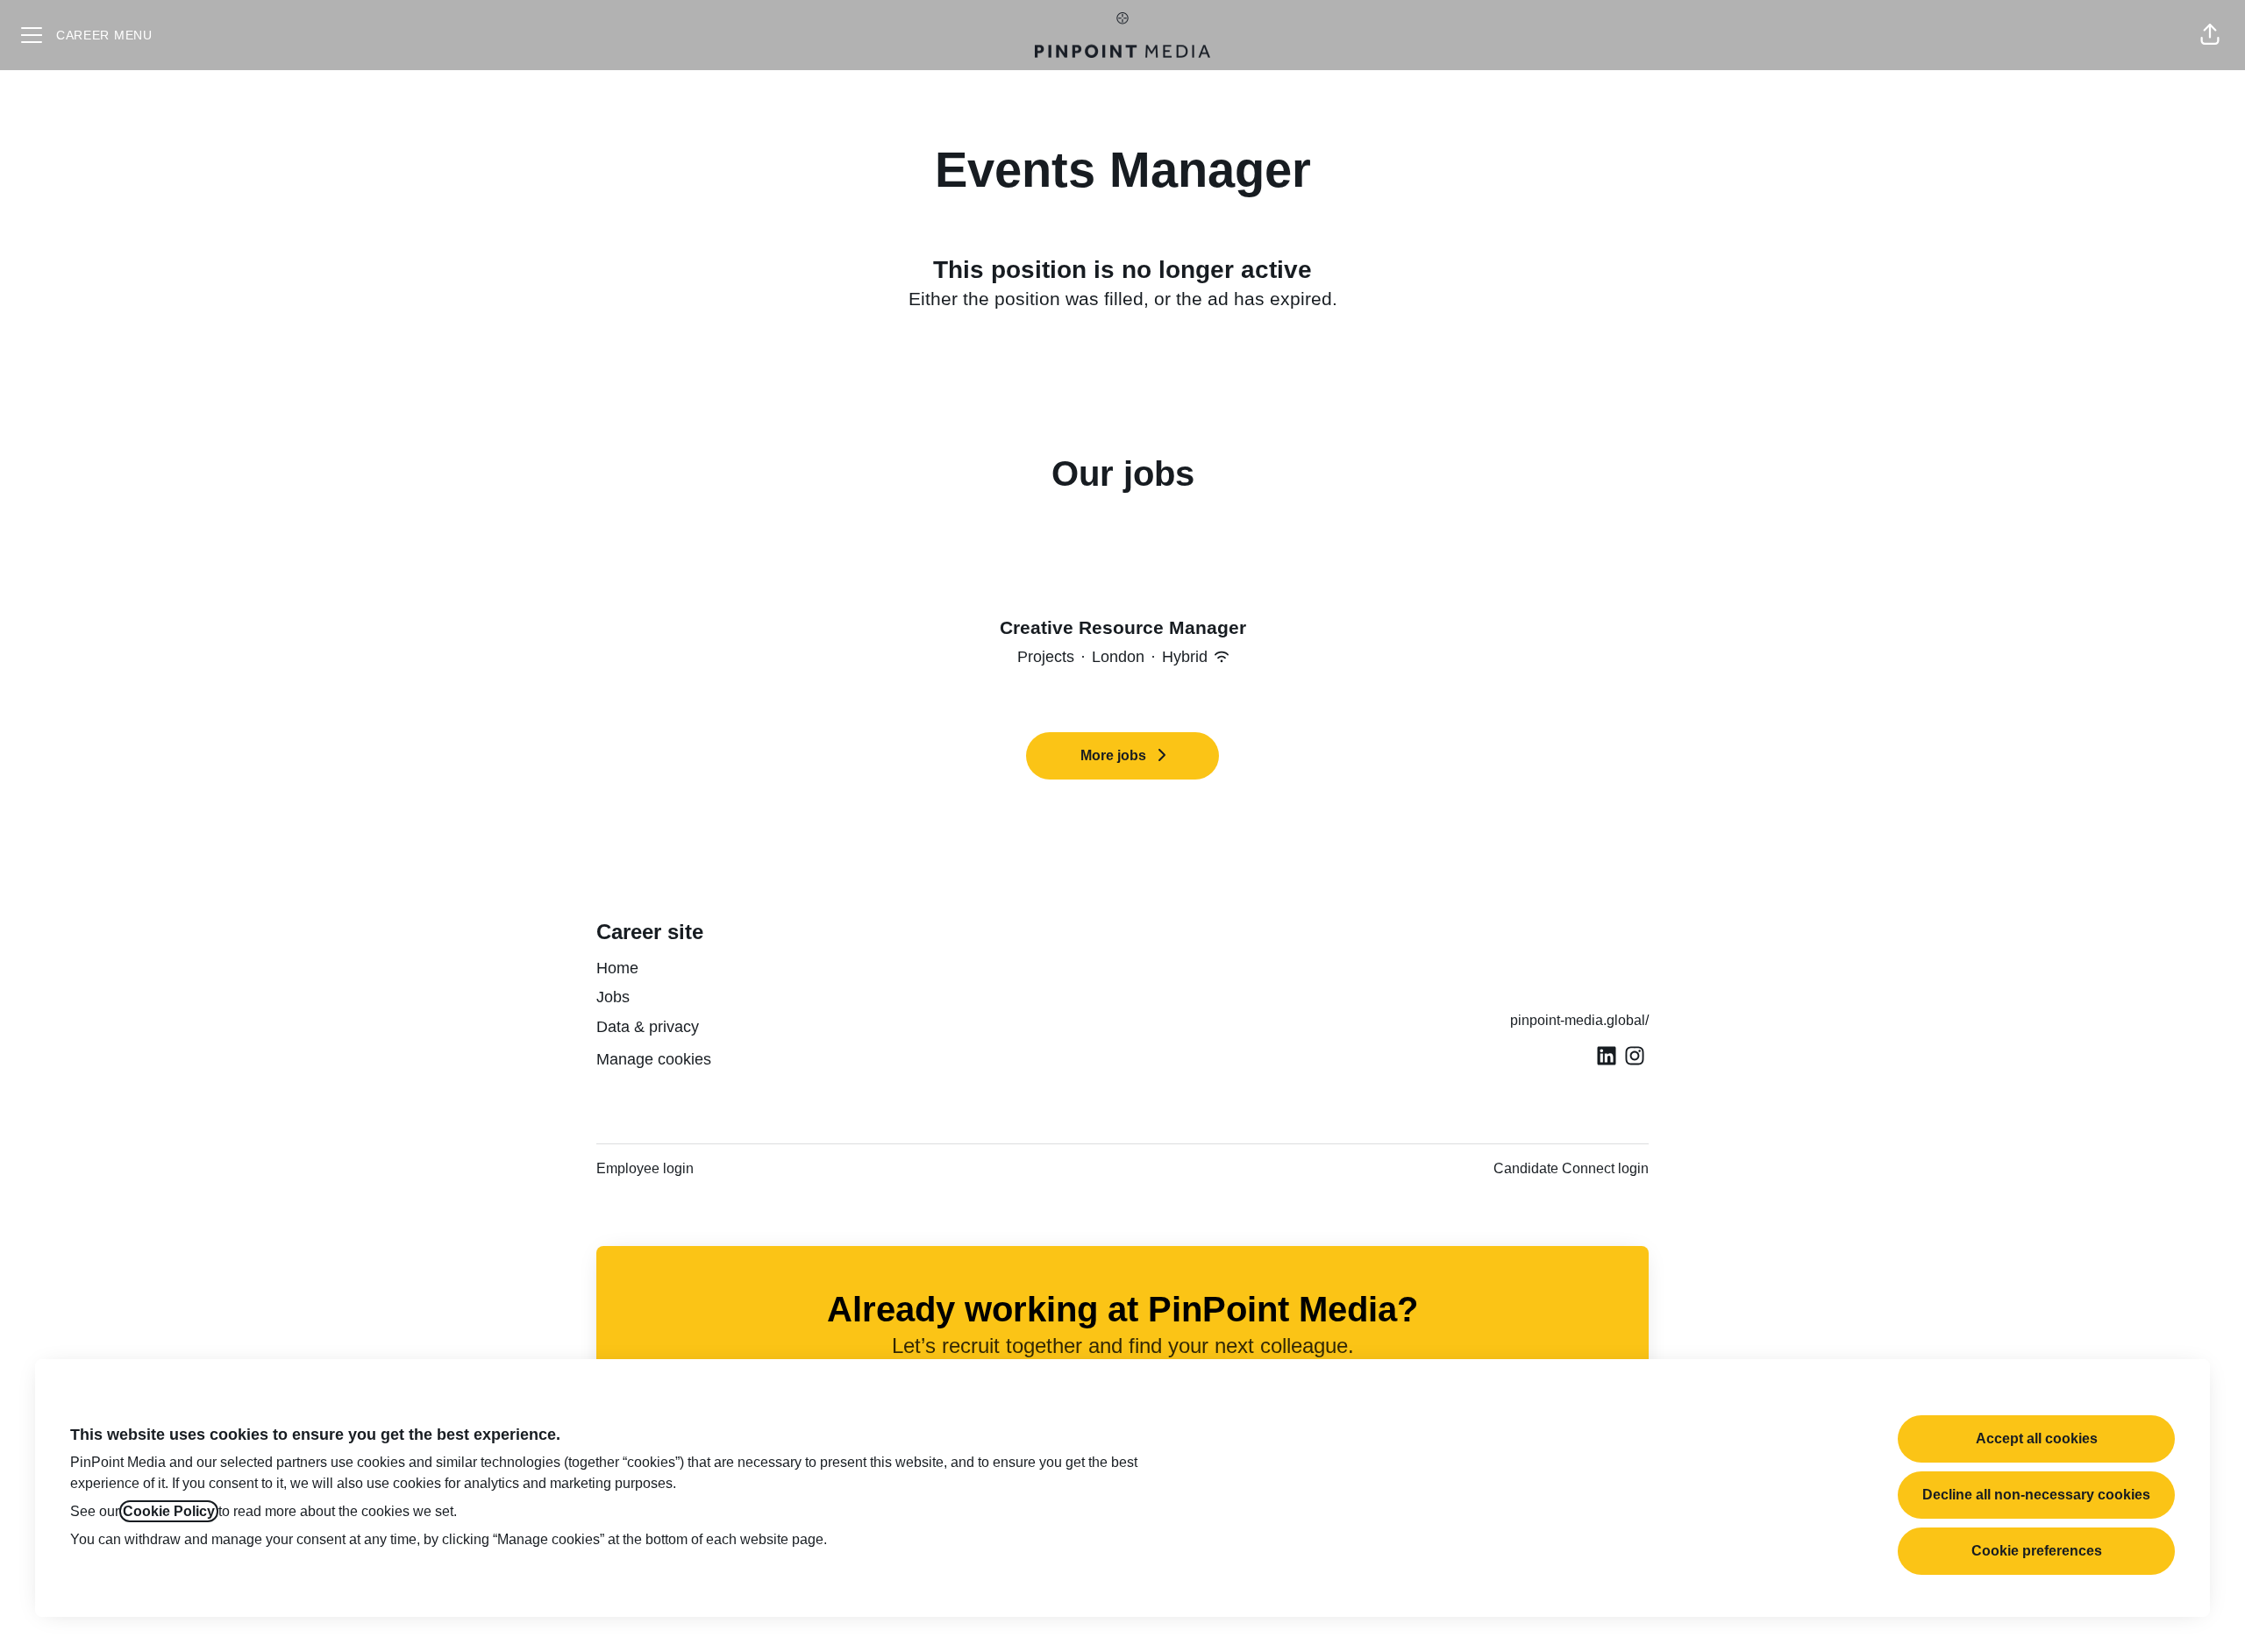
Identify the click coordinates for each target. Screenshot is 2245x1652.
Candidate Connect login (1571, 1168)
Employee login (645, 1168)
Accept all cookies (2037, 1438)
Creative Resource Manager (1123, 627)
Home (617, 968)
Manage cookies (654, 1059)
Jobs (613, 997)
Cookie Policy (169, 1511)
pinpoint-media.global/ (1579, 1020)
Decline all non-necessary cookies (2036, 1495)
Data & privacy (648, 1027)
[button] (2210, 35)
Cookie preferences (2037, 1551)
